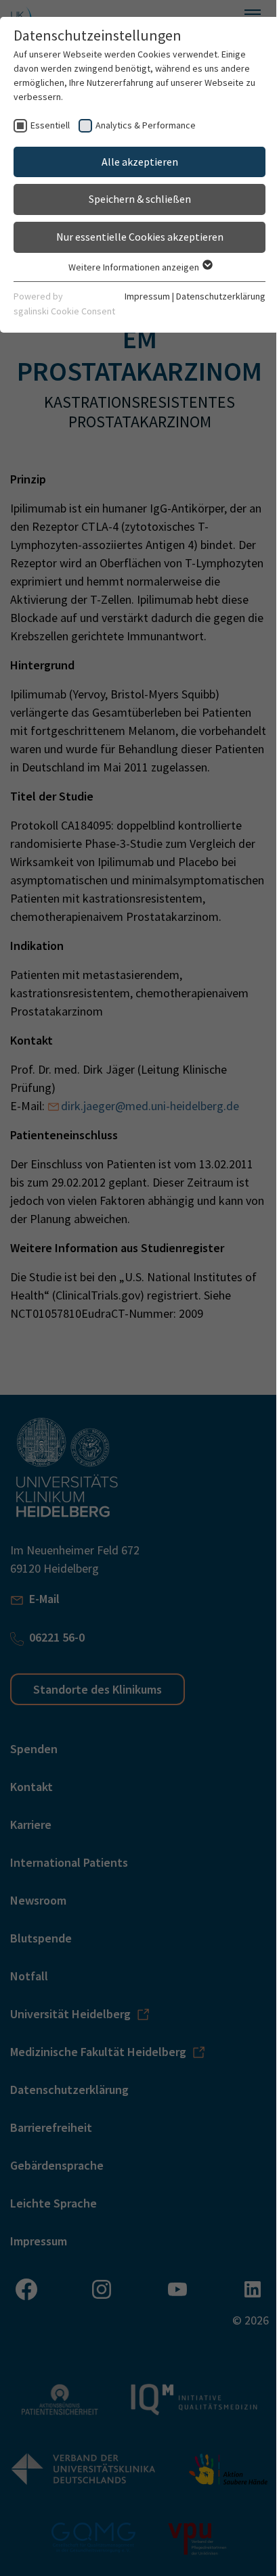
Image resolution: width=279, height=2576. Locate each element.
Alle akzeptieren (140, 162)
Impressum (147, 296)
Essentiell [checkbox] (50, 125)
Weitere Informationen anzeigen (135, 267)
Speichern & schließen (140, 199)
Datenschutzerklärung (221, 296)
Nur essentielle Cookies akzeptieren (140, 237)
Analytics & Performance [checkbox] (146, 125)
